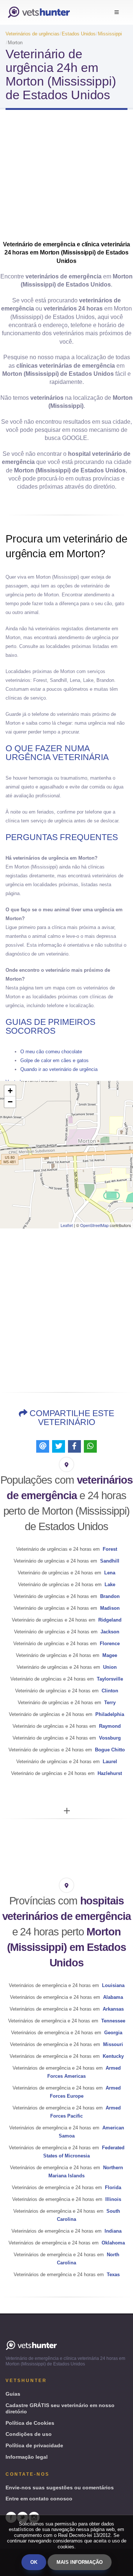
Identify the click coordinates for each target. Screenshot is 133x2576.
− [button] (10, 1102)
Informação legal (27, 2457)
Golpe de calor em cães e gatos (54, 1060)
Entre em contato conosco (39, 2499)
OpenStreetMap (94, 1225)
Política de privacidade (34, 2445)
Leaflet (67, 1225)
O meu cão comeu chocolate (51, 1052)
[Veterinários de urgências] (39, 12)
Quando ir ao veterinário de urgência (59, 1069)
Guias (13, 2394)
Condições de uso (29, 2434)
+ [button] (10, 1091)
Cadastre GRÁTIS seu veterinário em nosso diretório (60, 2408)
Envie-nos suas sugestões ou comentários (60, 2487)
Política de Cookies (30, 2423)
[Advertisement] (66, 178)
